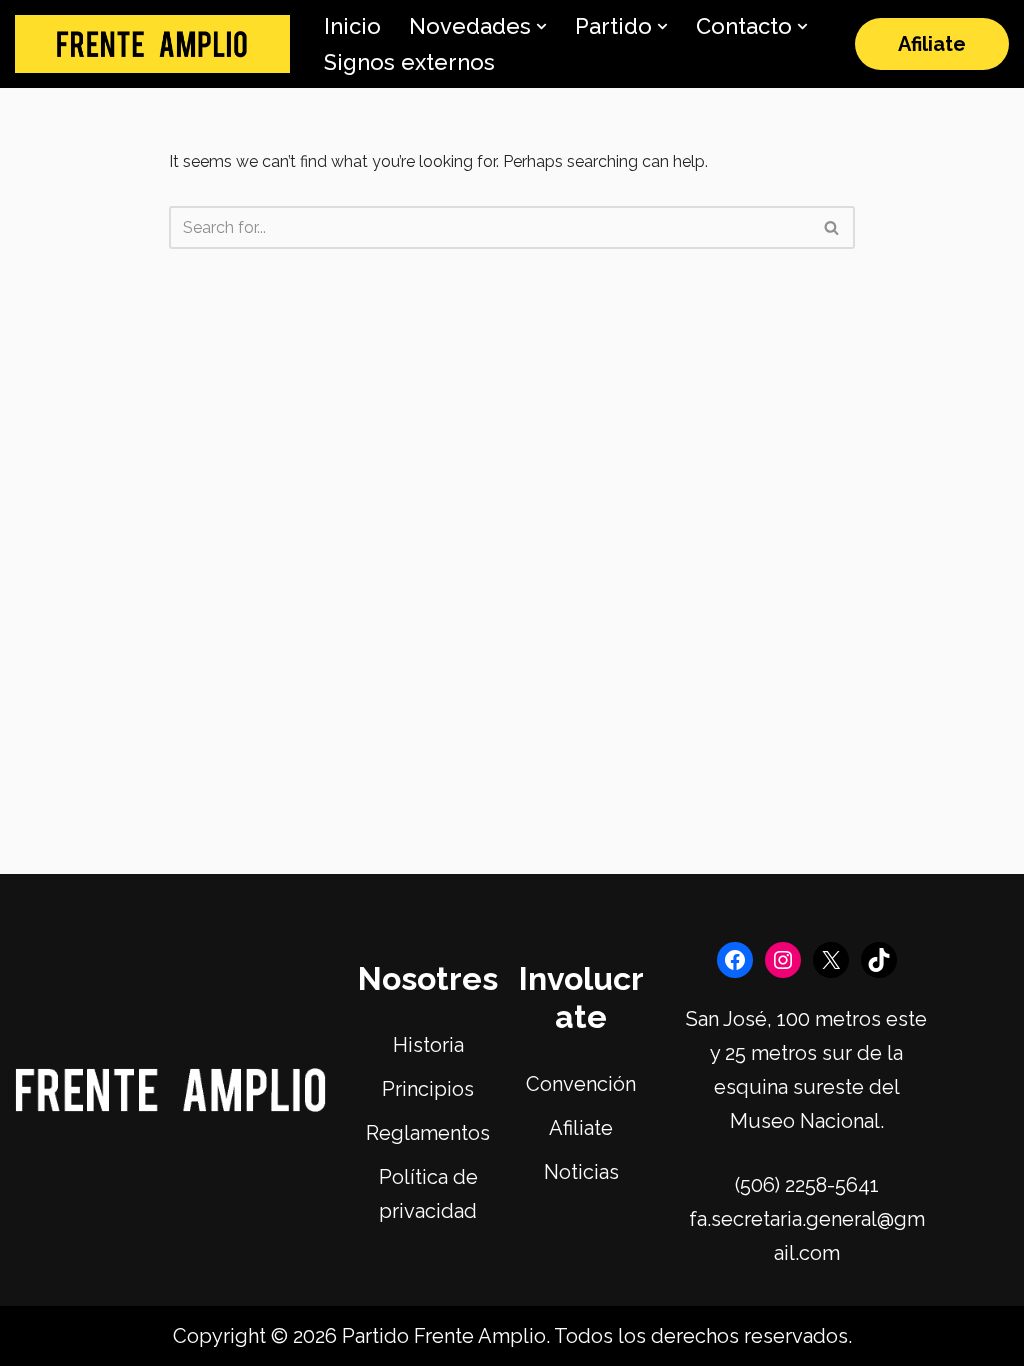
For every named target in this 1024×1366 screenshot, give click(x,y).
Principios (428, 1089)
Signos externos (409, 62)
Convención (581, 1084)
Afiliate (932, 44)
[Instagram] (783, 960)
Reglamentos (428, 1133)
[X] (831, 960)
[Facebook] (735, 960)
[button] (541, 26)
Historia (428, 1045)
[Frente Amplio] (152, 44)
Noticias (581, 1172)
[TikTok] (879, 960)
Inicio (352, 26)
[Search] (832, 227)
